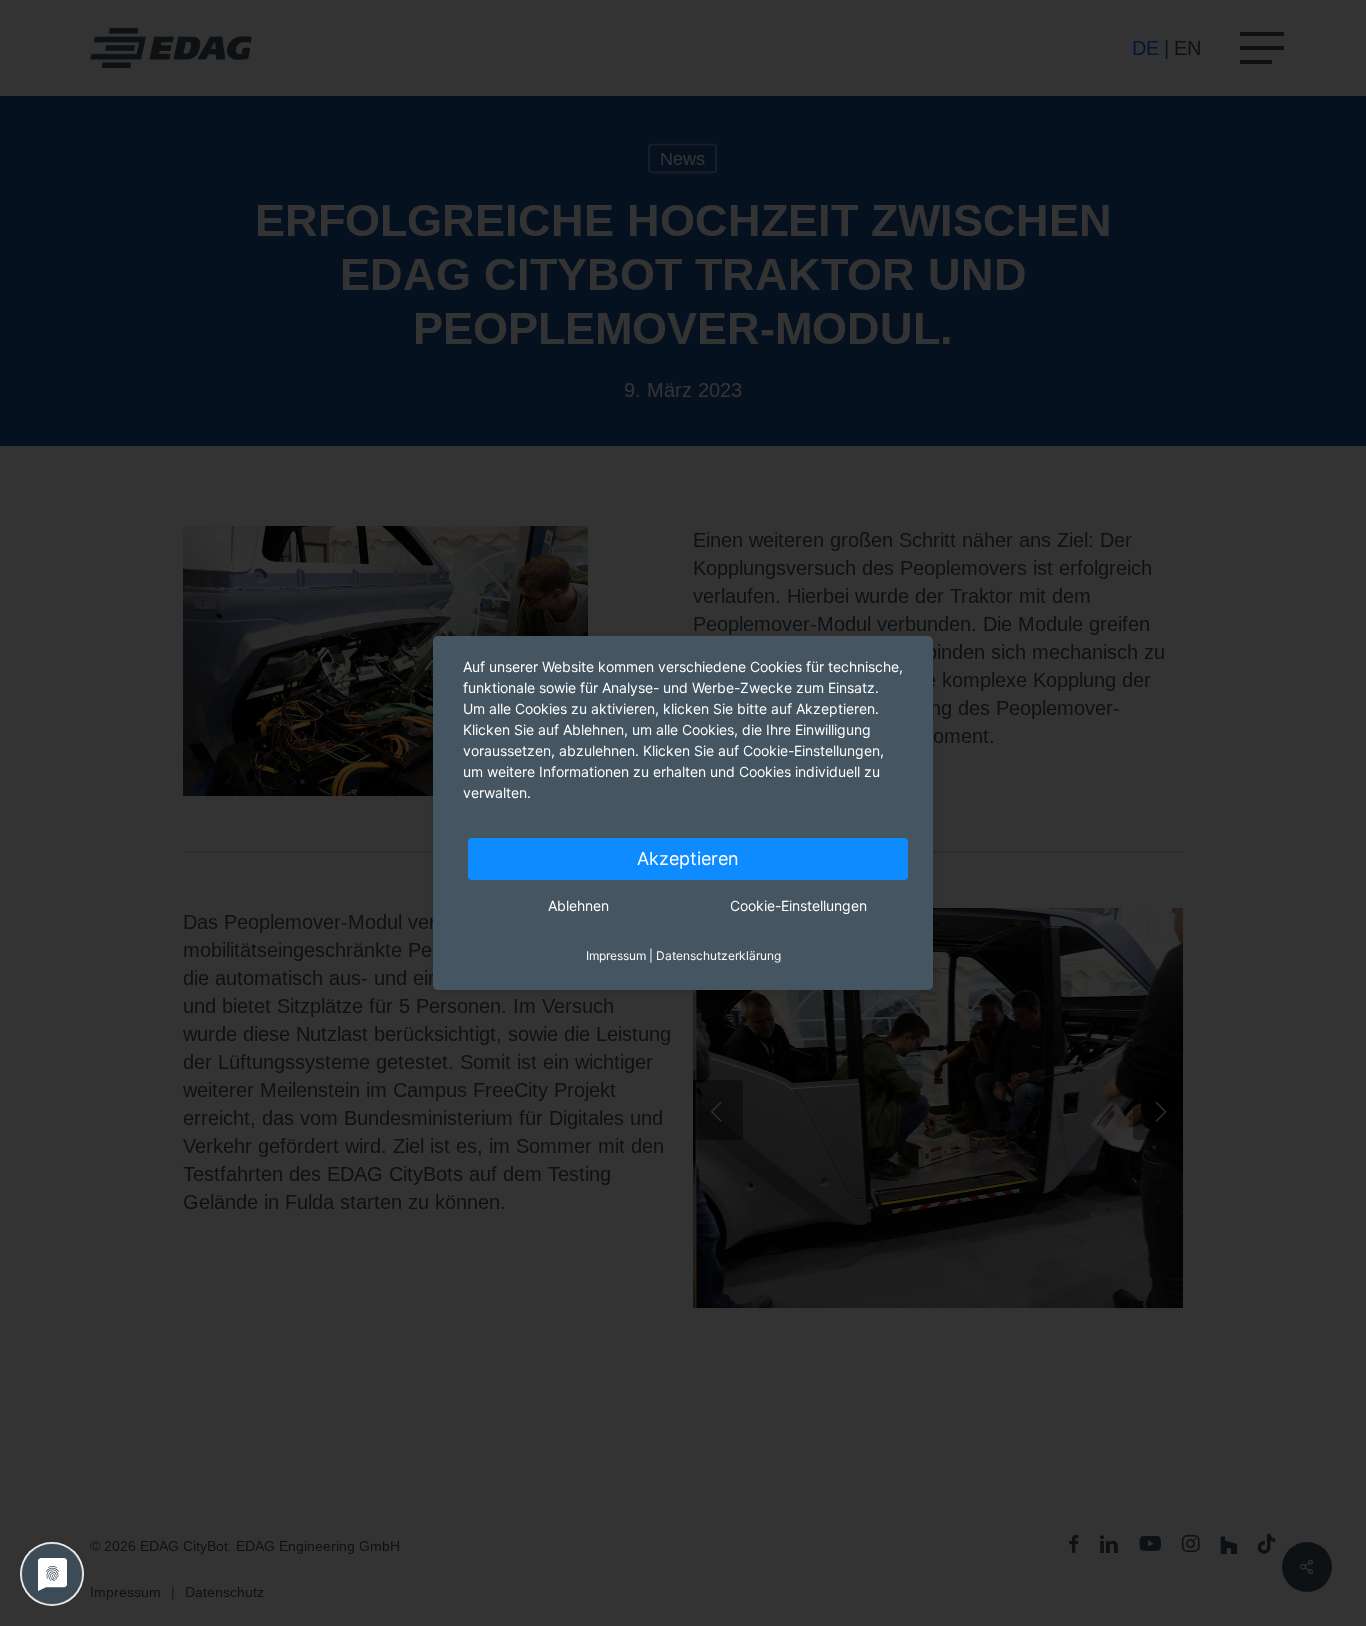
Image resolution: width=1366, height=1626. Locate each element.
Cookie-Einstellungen (798, 905)
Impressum (616, 955)
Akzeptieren (688, 858)
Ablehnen (578, 905)
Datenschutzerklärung (718, 955)
